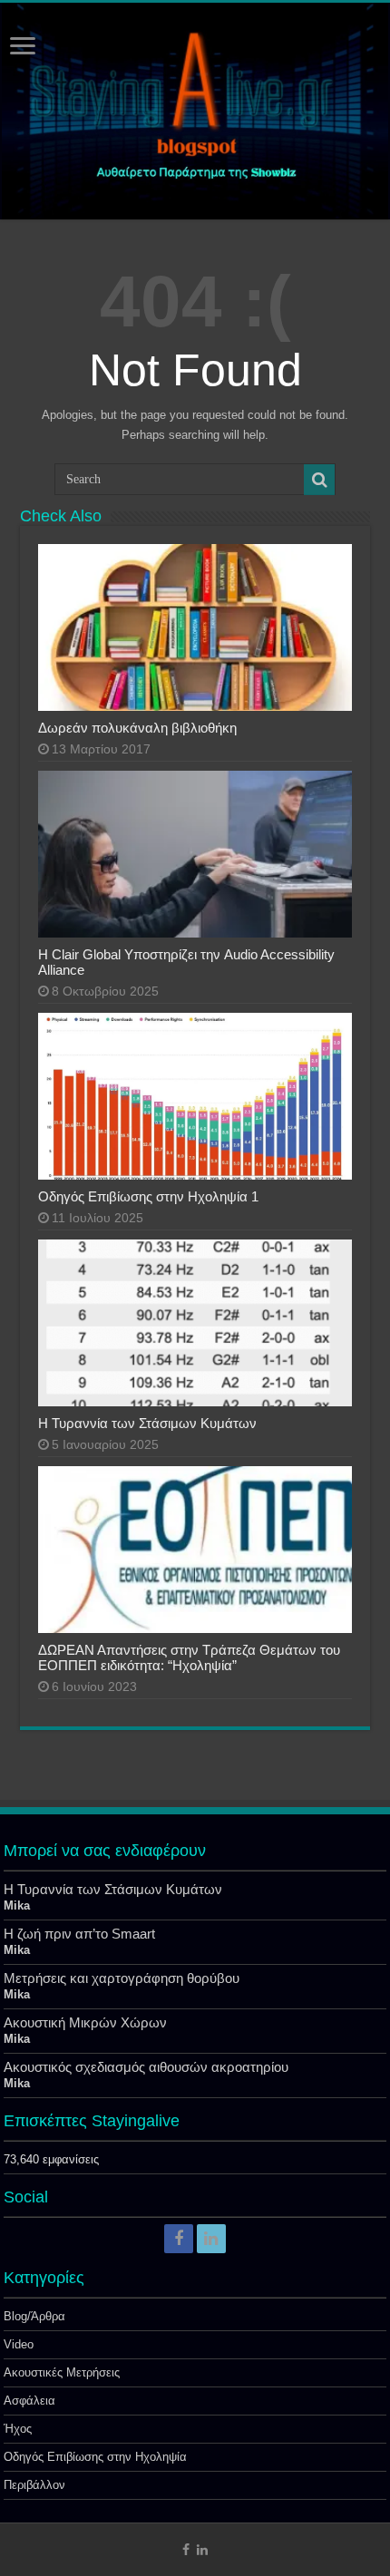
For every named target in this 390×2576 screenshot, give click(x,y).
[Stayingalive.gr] (195, 111)
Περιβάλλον (34, 2485)
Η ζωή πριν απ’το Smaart (79, 1934)
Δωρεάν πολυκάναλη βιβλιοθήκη (137, 728)
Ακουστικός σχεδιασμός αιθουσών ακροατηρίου (146, 2067)
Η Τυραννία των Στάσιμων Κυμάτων (147, 1423)
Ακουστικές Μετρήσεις (62, 2372)
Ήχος (18, 2429)
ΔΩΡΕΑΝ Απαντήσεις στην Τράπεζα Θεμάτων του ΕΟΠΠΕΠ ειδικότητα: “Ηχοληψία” (189, 1657)
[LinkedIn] (211, 2239)
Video (19, 2344)
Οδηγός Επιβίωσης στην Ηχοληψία (95, 2457)
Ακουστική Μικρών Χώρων (85, 2022)
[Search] (319, 480)
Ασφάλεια (29, 2401)
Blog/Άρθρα (34, 2316)
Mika (17, 1905)
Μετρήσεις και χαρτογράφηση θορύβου (122, 1978)
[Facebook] (179, 2239)
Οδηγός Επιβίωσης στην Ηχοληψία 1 (148, 1196)
